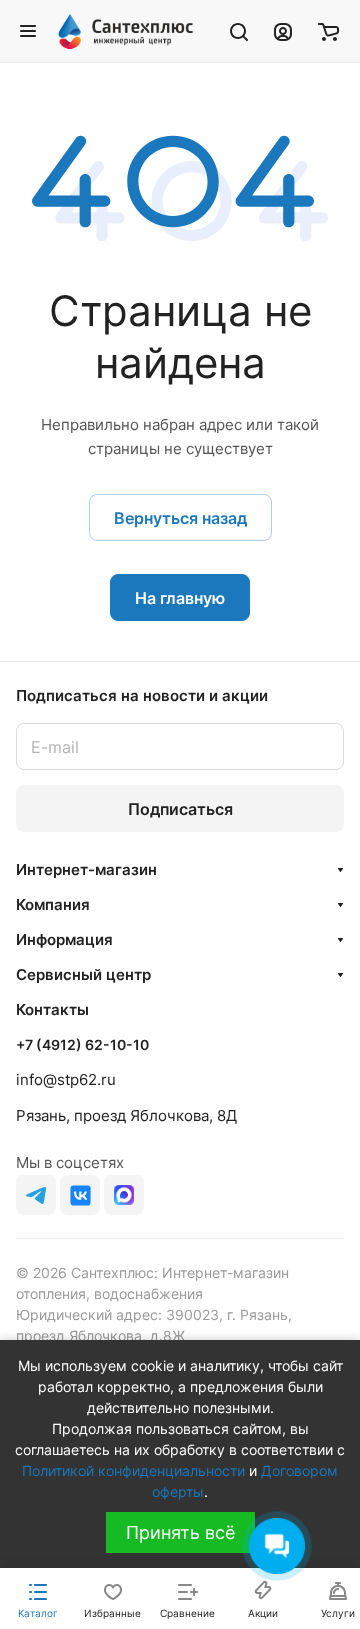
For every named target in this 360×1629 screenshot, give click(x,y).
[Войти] (283, 31)
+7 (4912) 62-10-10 (82, 1044)
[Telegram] (36, 1195)
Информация (64, 939)
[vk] (80, 1195)
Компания (53, 904)
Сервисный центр (83, 974)
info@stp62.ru (66, 1079)
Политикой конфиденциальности (133, 1470)
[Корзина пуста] (328, 31)
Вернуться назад (180, 518)
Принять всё (180, 1532)
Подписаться (180, 809)
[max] (124, 1195)
